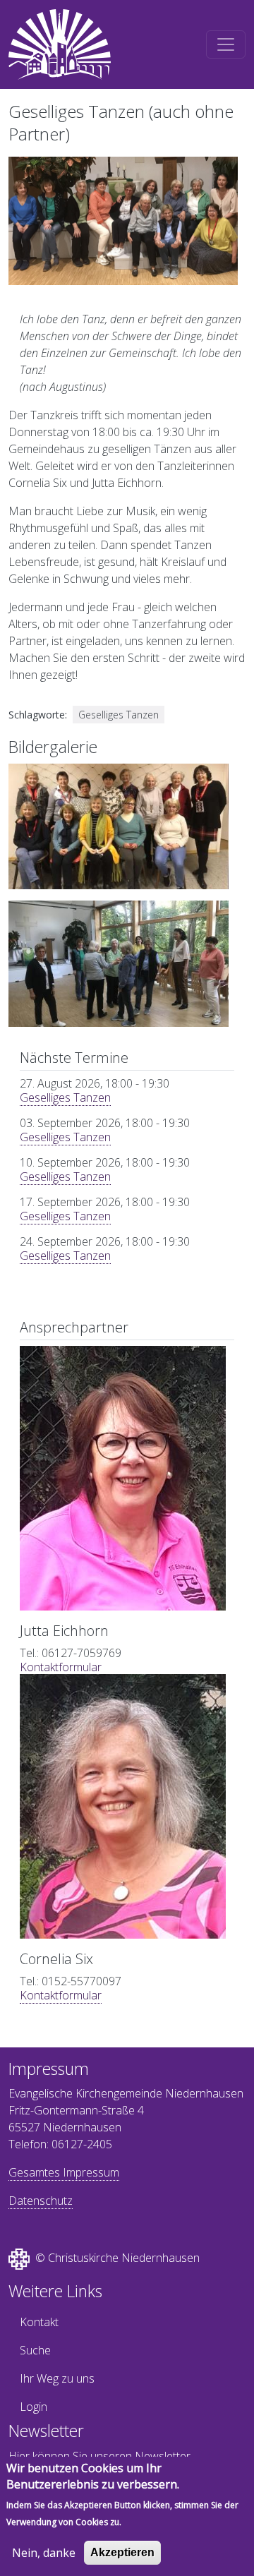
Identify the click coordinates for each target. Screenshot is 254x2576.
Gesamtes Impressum (64, 2172)
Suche (35, 2350)
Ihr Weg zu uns (57, 2378)
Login (34, 2407)
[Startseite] (60, 44)
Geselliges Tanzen (65, 1097)
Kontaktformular (61, 1667)
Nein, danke (44, 2553)
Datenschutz (41, 2201)
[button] (119, 831)
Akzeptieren (122, 2552)
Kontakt (39, 2322)
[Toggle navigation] (226, 44)
